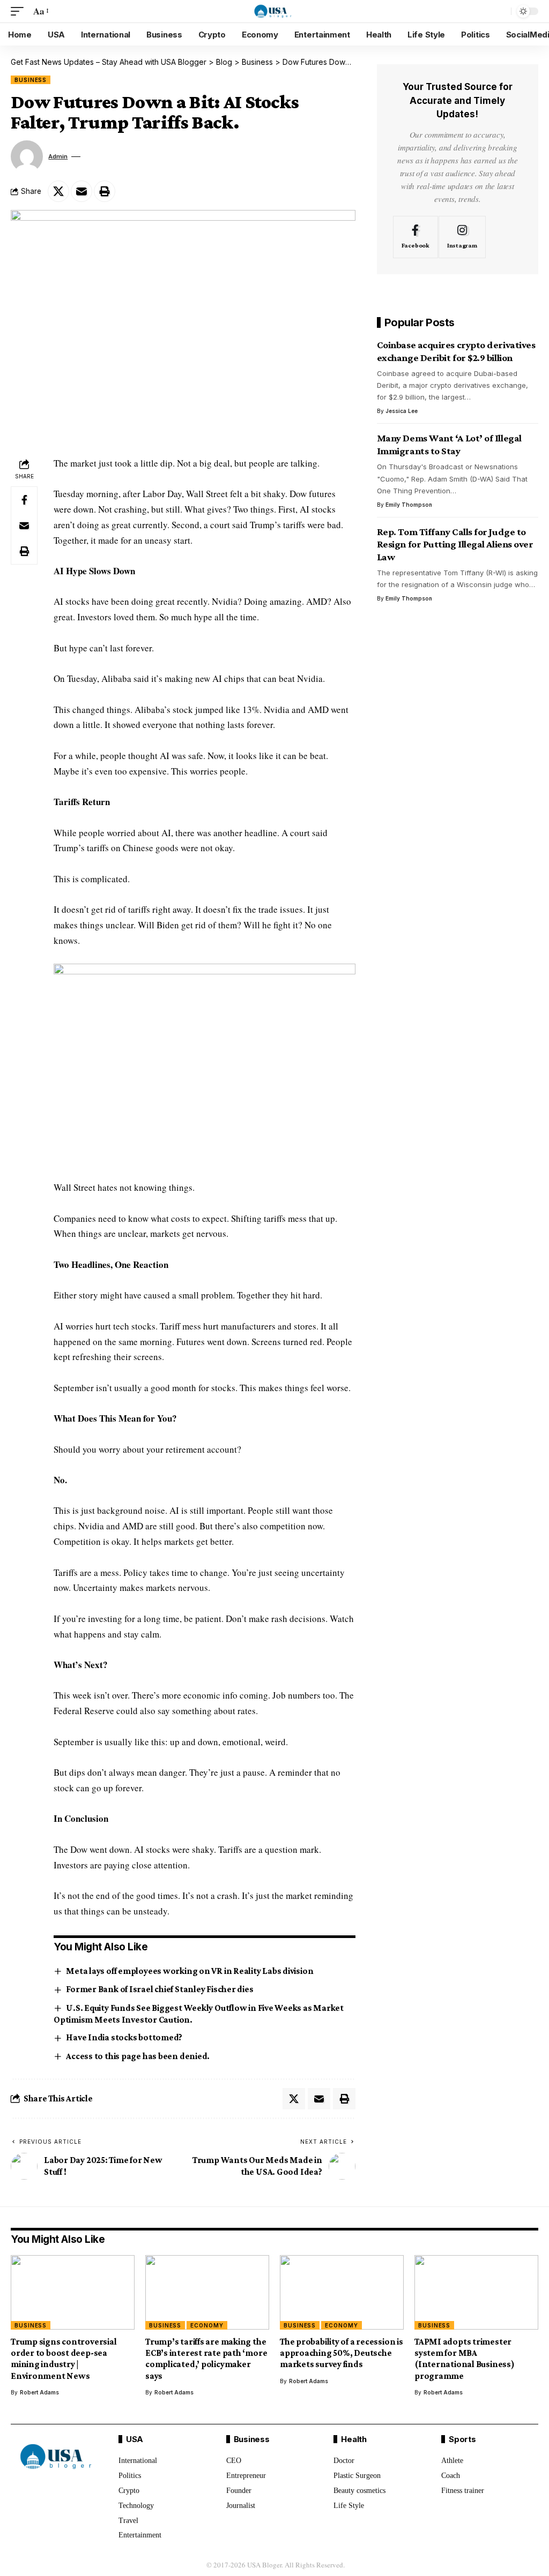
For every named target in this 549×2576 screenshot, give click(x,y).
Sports (462, 2439)
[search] (500, 11)
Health (354, 2439)
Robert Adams (39, 2392)
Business (31, 80)
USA (135, 2439)
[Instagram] (462, 237)
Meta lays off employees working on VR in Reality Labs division (190, 1971)
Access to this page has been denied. (138, 2056)
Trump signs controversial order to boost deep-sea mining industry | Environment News (64, 2359)
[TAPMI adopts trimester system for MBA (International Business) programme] (476, 2292)
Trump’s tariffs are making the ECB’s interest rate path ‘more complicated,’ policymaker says (206, 2359)
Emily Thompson (409, 505)
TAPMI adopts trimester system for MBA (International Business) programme (465, 2359)
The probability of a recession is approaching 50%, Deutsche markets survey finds (342, 2353)
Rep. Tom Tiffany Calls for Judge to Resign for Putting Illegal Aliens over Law (455, 544)
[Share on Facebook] (24, 500)
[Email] (81, 191)
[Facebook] (416, 237)
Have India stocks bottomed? (124, 2037)
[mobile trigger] (20, 12)
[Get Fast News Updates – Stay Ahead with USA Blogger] (275, 11)
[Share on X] (58, 191)
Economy (207, 2325)
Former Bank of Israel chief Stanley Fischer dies (159, 1989)
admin (58, 156)
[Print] (105, 191)
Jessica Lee (402, 411)
